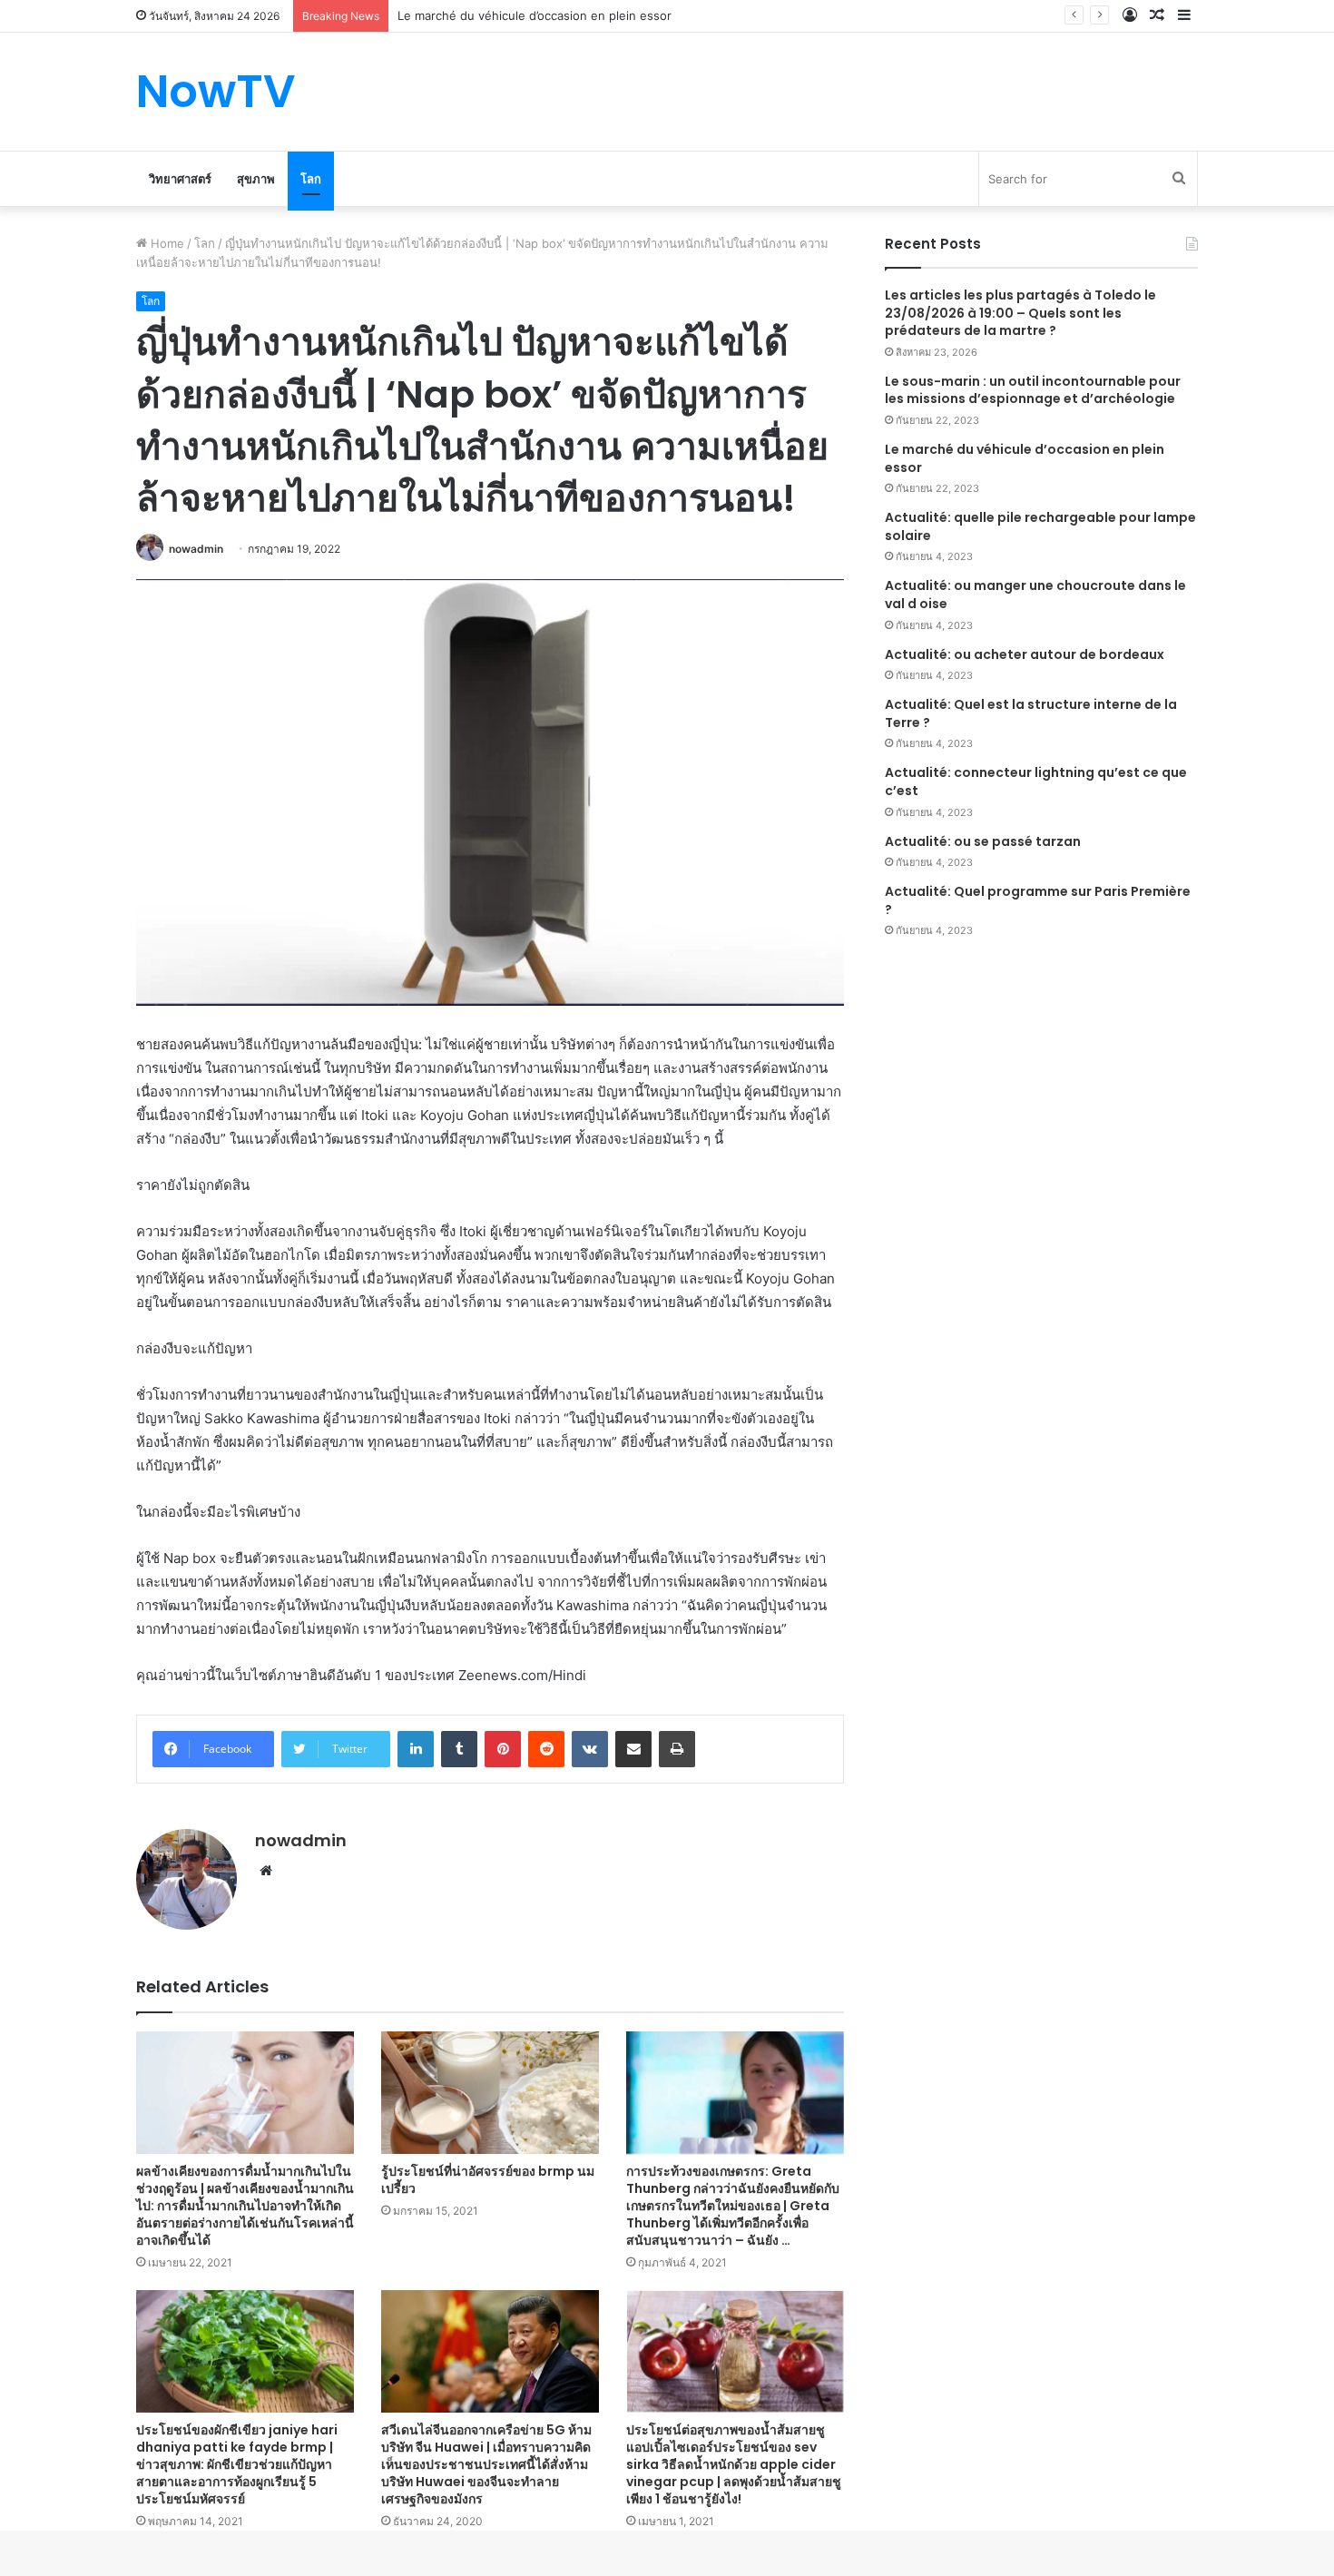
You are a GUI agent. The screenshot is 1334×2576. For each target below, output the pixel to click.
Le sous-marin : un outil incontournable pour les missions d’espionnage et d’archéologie (1033, 390)
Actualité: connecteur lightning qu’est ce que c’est (1036, 782)
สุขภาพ (256, 179)
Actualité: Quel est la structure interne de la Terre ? (1031, 713)
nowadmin (196, 549)
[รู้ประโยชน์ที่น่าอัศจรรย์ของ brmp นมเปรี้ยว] (490, 2093)
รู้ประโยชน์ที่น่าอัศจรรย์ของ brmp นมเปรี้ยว (488, 2180)
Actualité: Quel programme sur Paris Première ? (1038, 900)
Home (166, 243)
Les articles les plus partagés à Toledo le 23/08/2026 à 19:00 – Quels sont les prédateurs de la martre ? (1020, 313)
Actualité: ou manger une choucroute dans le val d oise (1035, 595)
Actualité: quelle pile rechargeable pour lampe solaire (1040, 526)
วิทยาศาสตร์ (180, 179)
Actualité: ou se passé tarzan (983, 841)
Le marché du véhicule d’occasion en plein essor (1025, 458)
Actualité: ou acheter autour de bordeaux (1025, 654)
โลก (311, 179)
